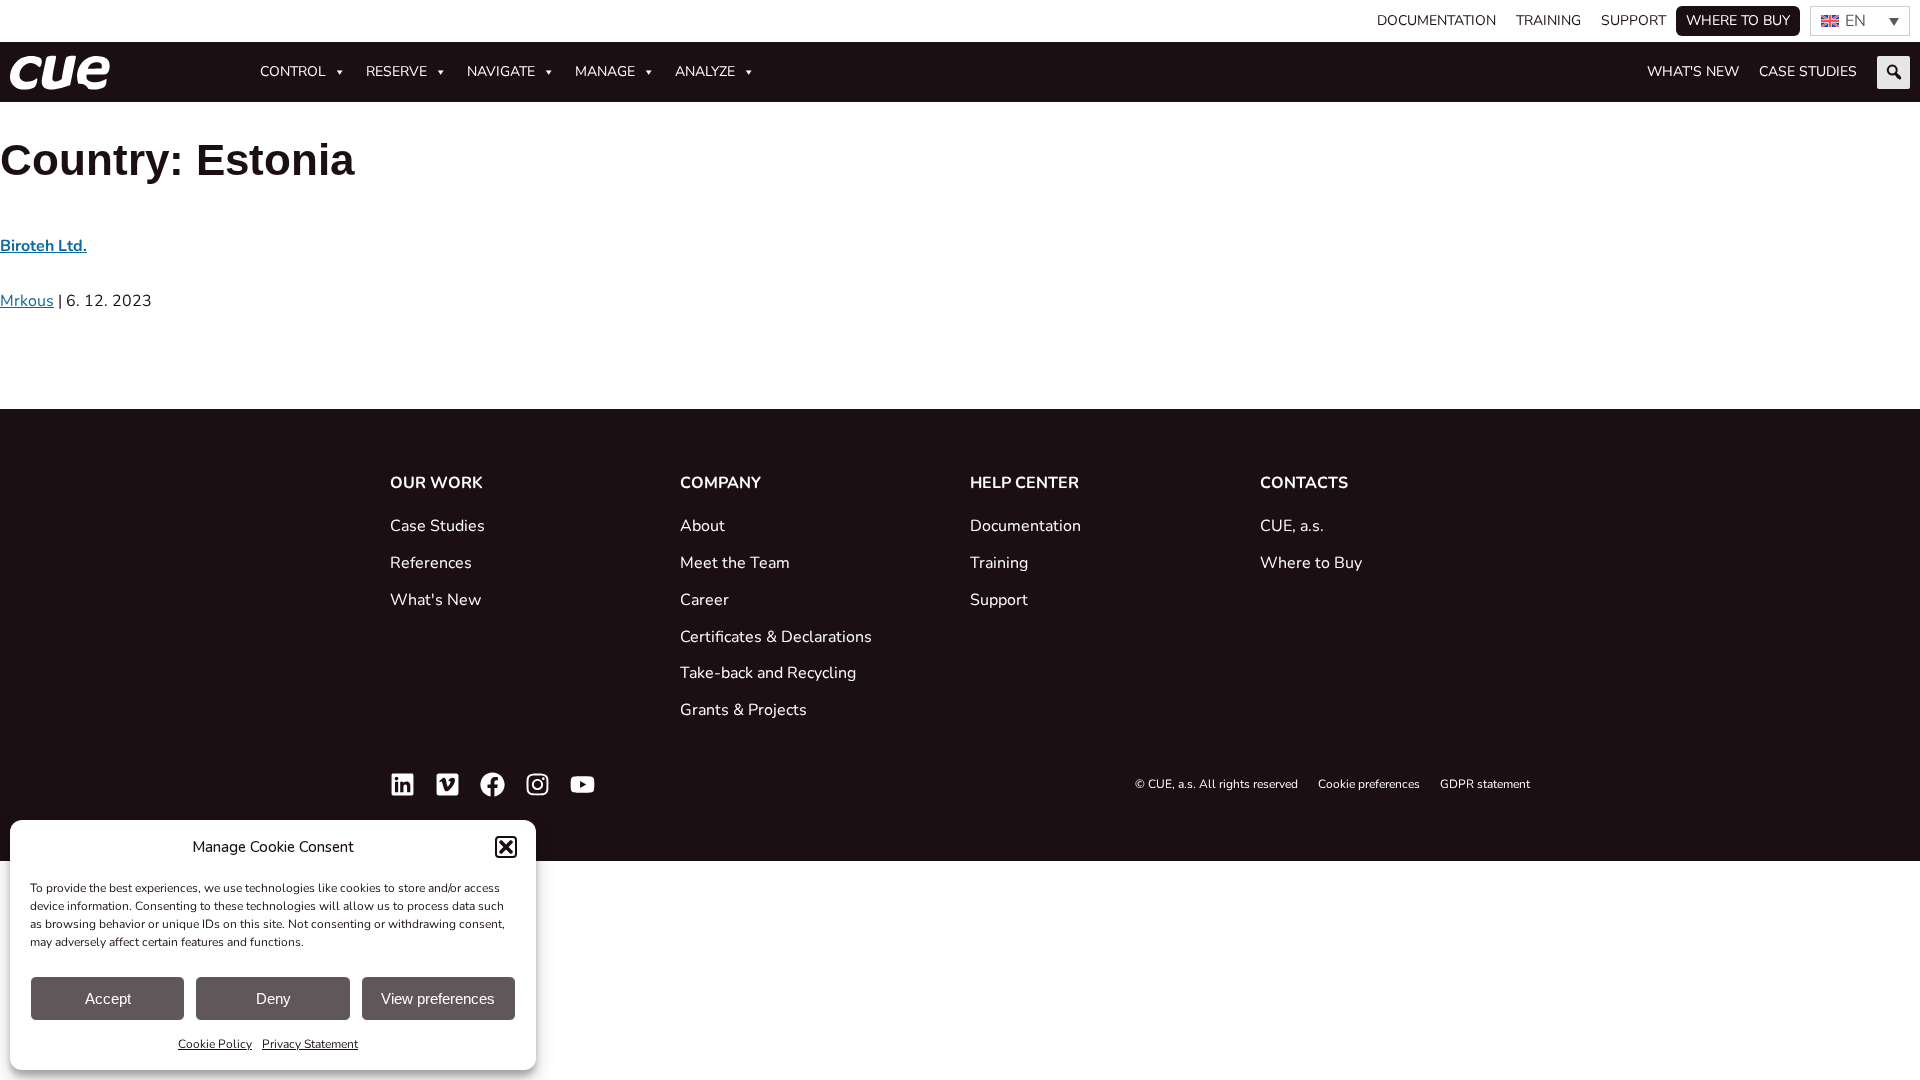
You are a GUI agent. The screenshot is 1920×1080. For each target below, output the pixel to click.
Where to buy (1738, 20)
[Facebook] (492, 784)
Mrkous (27, 301)
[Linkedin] (402, 784)
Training (1548, 20)
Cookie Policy (215, 1044)
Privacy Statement (310, 1044)
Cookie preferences (1369, 784)
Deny (273, 998)
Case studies (1808, 71)
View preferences (438, 998)
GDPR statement (1485, 784)
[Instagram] (537, 784)
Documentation (1436, 20)
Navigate (501, 71)
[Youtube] (582, 784)
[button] (506, 847)
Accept (108, 998)
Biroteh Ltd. (43, 246)
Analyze (705, 71)
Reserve (396, 71)
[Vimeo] (447, 784)
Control (293, 71)
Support (1633, 20)
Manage (605, 71)
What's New (1693, 71)
